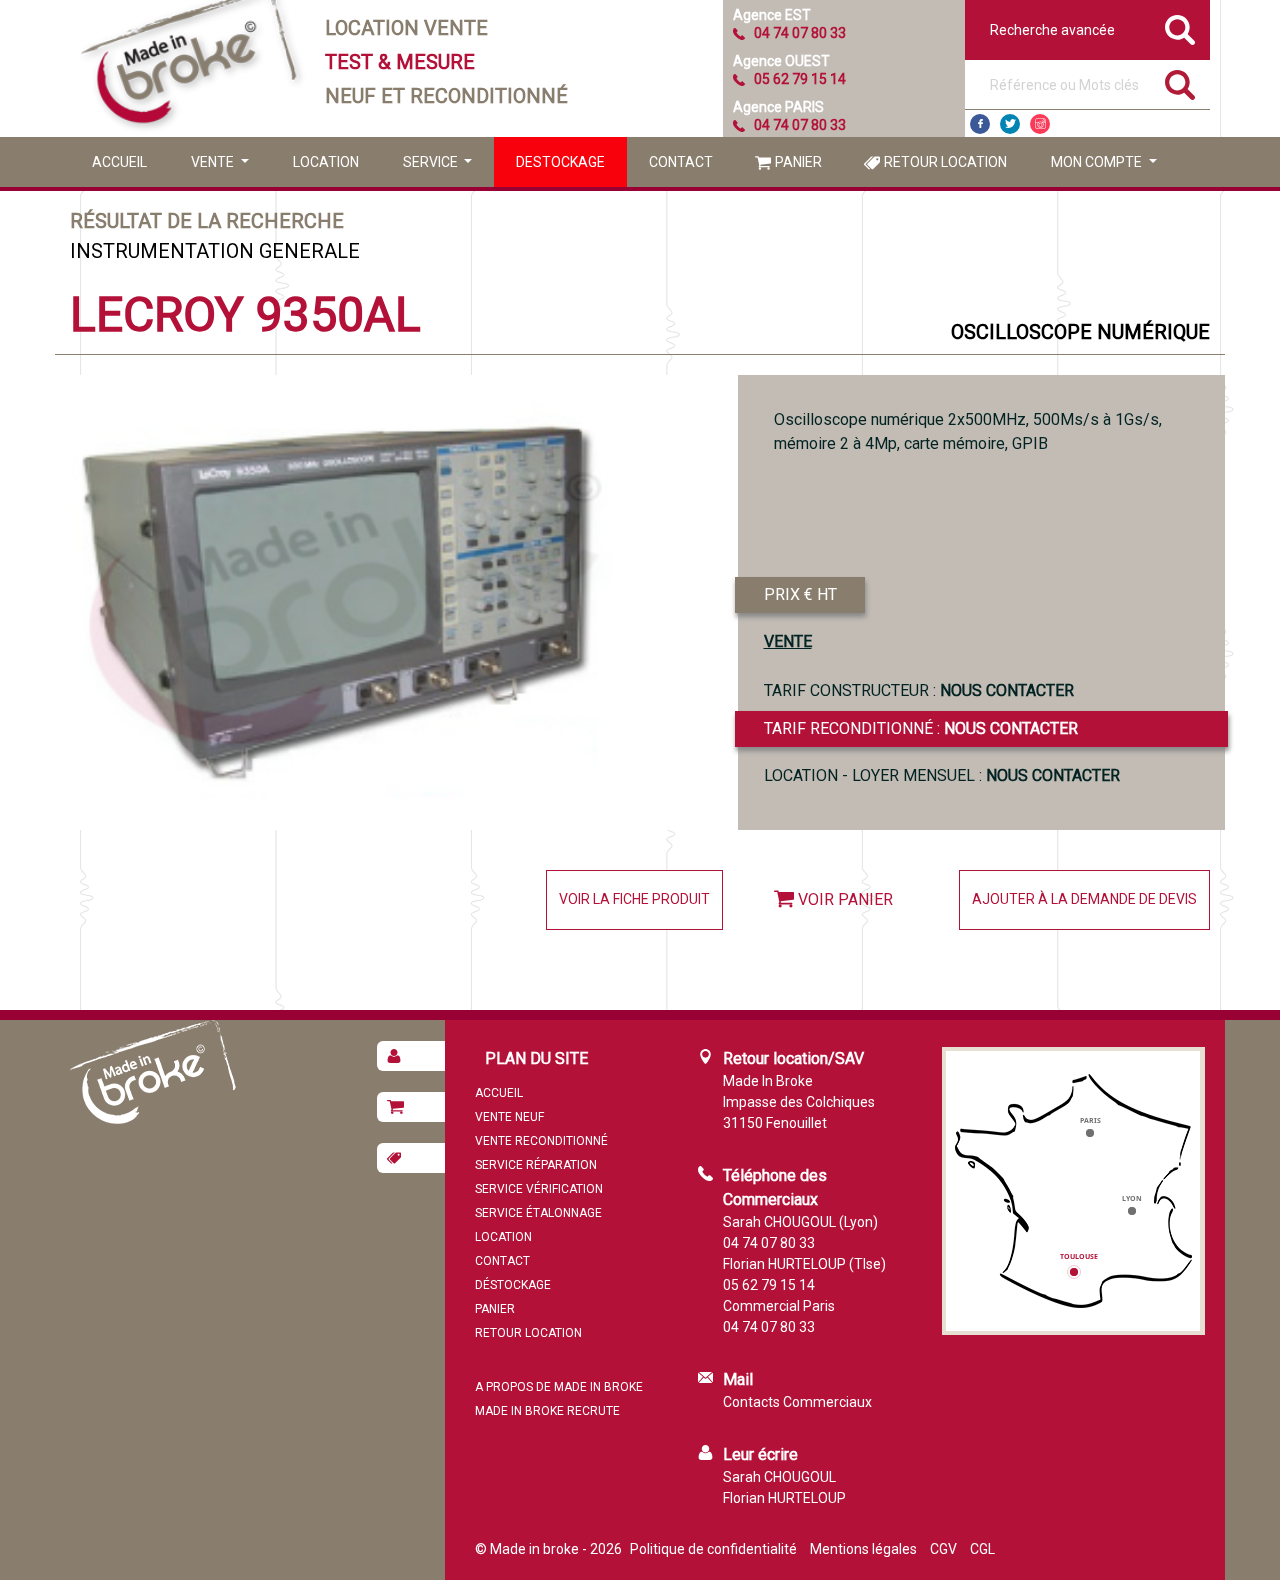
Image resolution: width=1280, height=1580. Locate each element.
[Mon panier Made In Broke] (411, 1107)
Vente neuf (509, 1117)
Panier (798, 162)
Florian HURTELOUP (784, 1498)
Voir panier (845, 899)
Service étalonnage (538, 1213)
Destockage (560, 162)
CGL (982, 1549)
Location (326, 162)
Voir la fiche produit (634, 899)
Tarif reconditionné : (921, 728)
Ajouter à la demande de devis (1084, 899)
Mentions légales (863, 1549)
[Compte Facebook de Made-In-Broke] (980, 124)
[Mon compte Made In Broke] (411, 1056)
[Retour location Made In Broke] (411, 1158)
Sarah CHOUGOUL (779, 1477)
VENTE (788, 641)
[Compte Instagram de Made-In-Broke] (1040, 124)
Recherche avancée (1052, 30)
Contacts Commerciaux (797, 1402)
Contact (681, 162)
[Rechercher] (1180, 85)
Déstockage (513, 1285)
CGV (943, 1549)
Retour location (945, 162)
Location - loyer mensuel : (942, 775)
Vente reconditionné (541, 1141)
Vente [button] (214, 162)
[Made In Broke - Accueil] (190, 68)
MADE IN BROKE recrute (547, 1411)
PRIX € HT (800, 594)
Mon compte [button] (1098, 162)
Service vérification (539, 1189)
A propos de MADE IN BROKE (559, 1387)
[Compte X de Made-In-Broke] (1010, 124)
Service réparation (536, 1165)
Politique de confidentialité (713, 1549)
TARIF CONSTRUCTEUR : (919, 690)
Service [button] (432, 162)
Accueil (119, 162)
